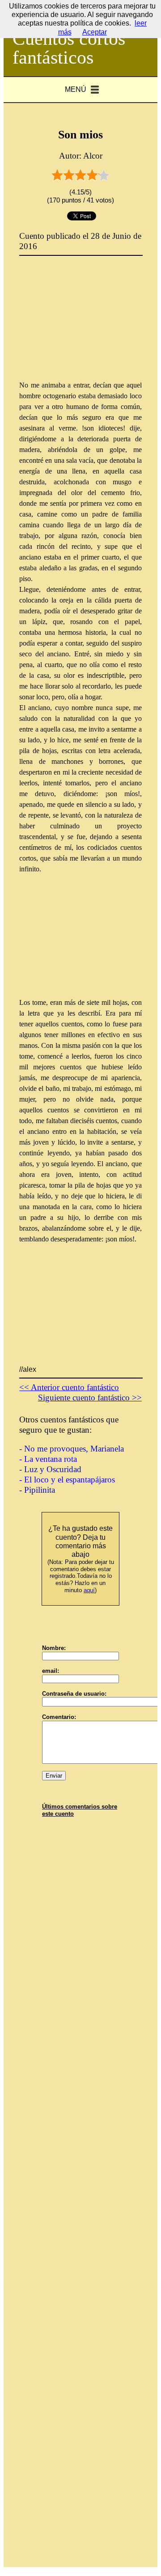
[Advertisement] (86, 324)
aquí (89, 1590)
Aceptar (95, 32)
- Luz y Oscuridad (50, 1469)
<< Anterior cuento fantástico (69, 1387)
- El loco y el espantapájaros (67, 1480)
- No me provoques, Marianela (72, 1449)
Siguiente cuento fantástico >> (90, 1398)
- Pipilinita (37, 1490)
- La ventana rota (48, 1459)
